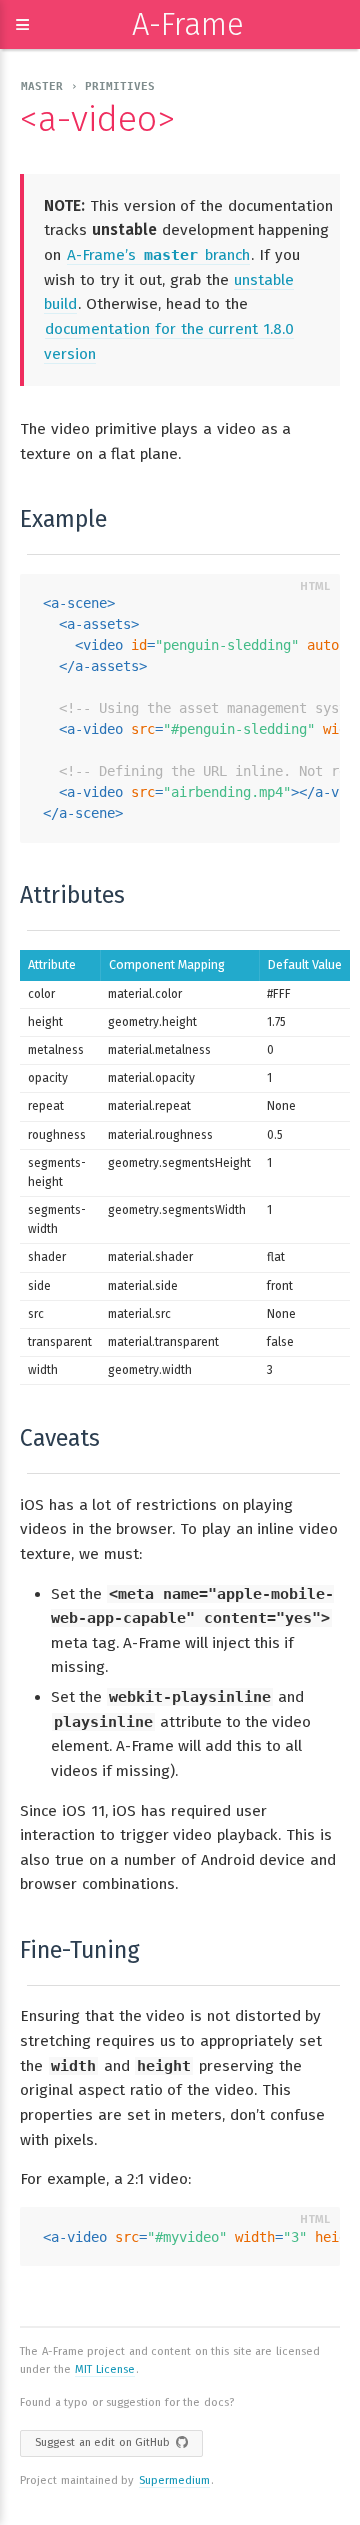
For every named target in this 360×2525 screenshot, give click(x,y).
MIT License (105, 2369)
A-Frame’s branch (159, 255)
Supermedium (174, 2480)
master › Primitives (88, 86)
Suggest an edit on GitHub (102, 2442)
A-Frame (188, 24)
